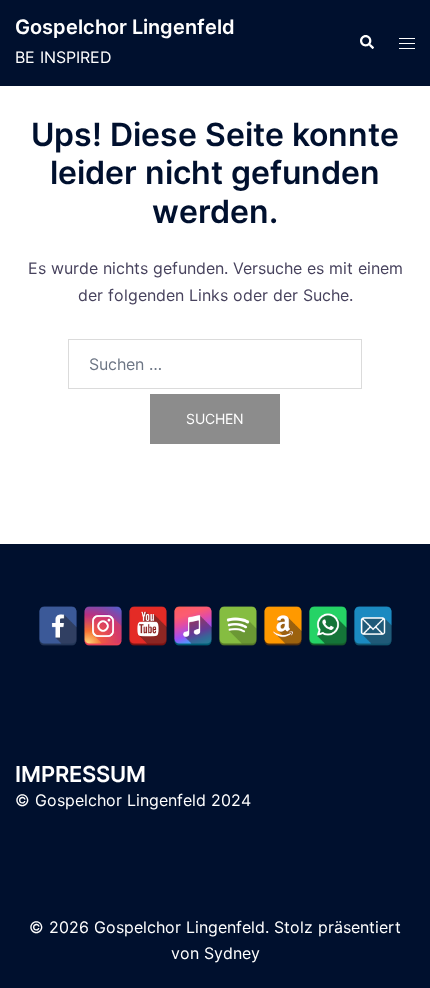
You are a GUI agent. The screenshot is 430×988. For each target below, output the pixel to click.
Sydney (232, 953)
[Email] (373, 626)
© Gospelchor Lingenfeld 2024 (133, 800)
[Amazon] (283, 626)
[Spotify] (238, 626)
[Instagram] (103, 626)
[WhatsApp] (328, 626)
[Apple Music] (193, 626)
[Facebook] (58, 626)
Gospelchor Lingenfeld (125, 27)
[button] (366, 43)
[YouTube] (148, 626)
